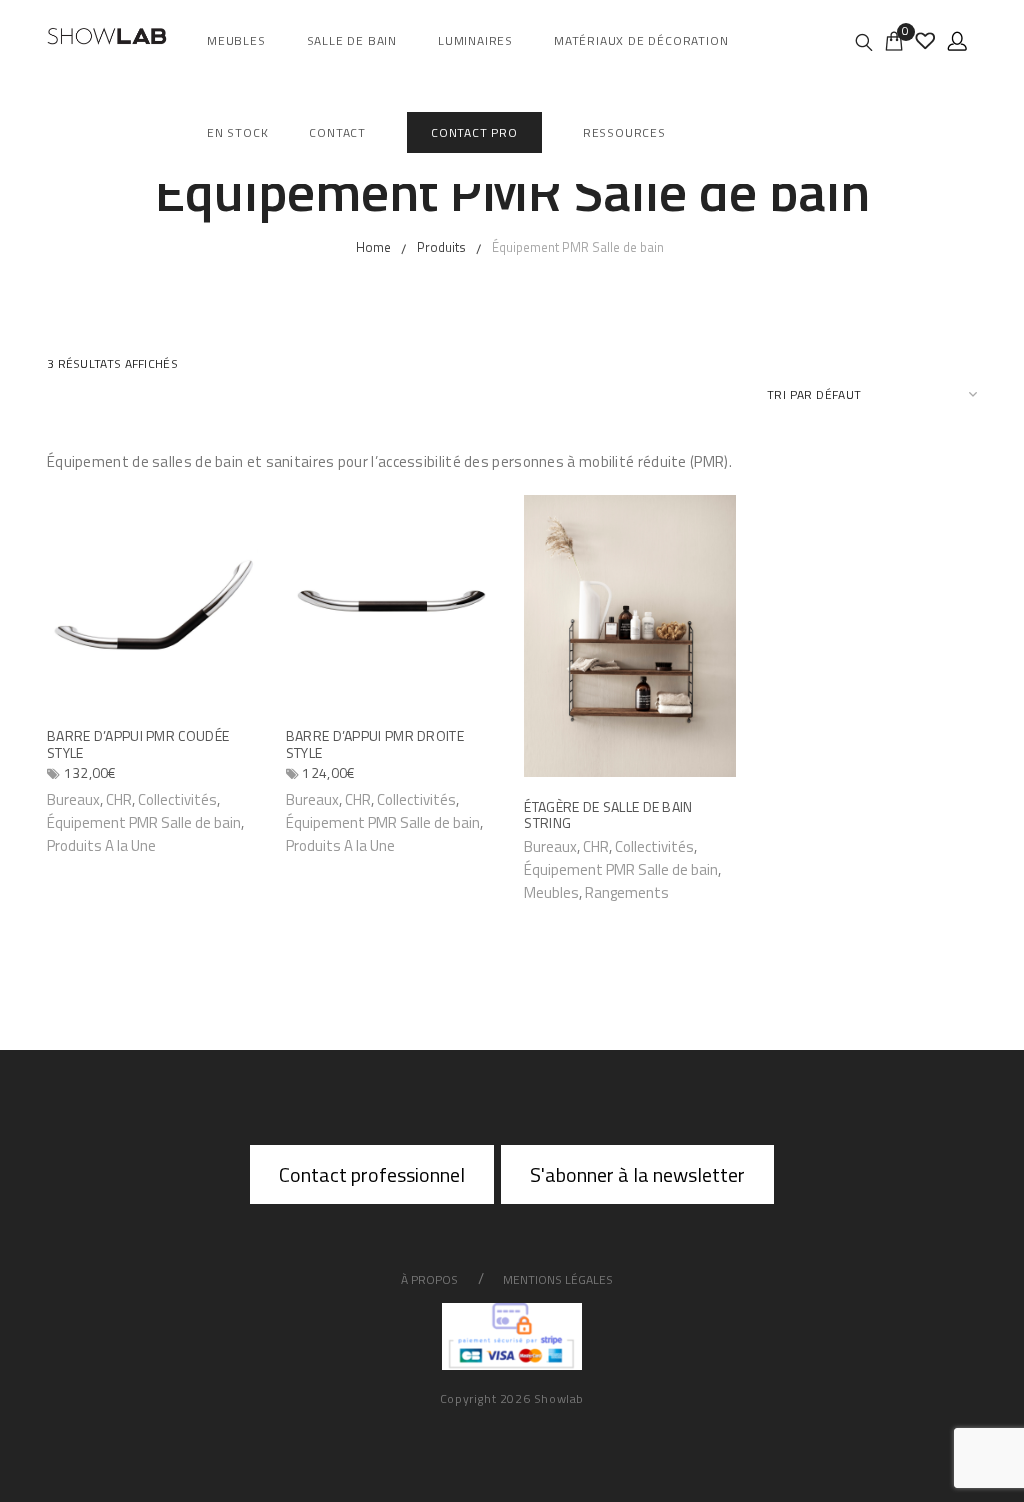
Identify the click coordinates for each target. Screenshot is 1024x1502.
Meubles (236, 40)
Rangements (627, 892)
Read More (567, 845)
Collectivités (177, 799)
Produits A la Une (101, 845)
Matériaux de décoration (641, 40)
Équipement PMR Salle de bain (144, 822)
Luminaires (475, 40)
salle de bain (352, 40)
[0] (894, 39)
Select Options (104, 798)
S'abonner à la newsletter (637, 1174)
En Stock (237, 132)
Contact (337, 132)
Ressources (624, 132)
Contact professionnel (372, 1174)
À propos (429, 1279)
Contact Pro (474, 132)
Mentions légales (558, 1279)
